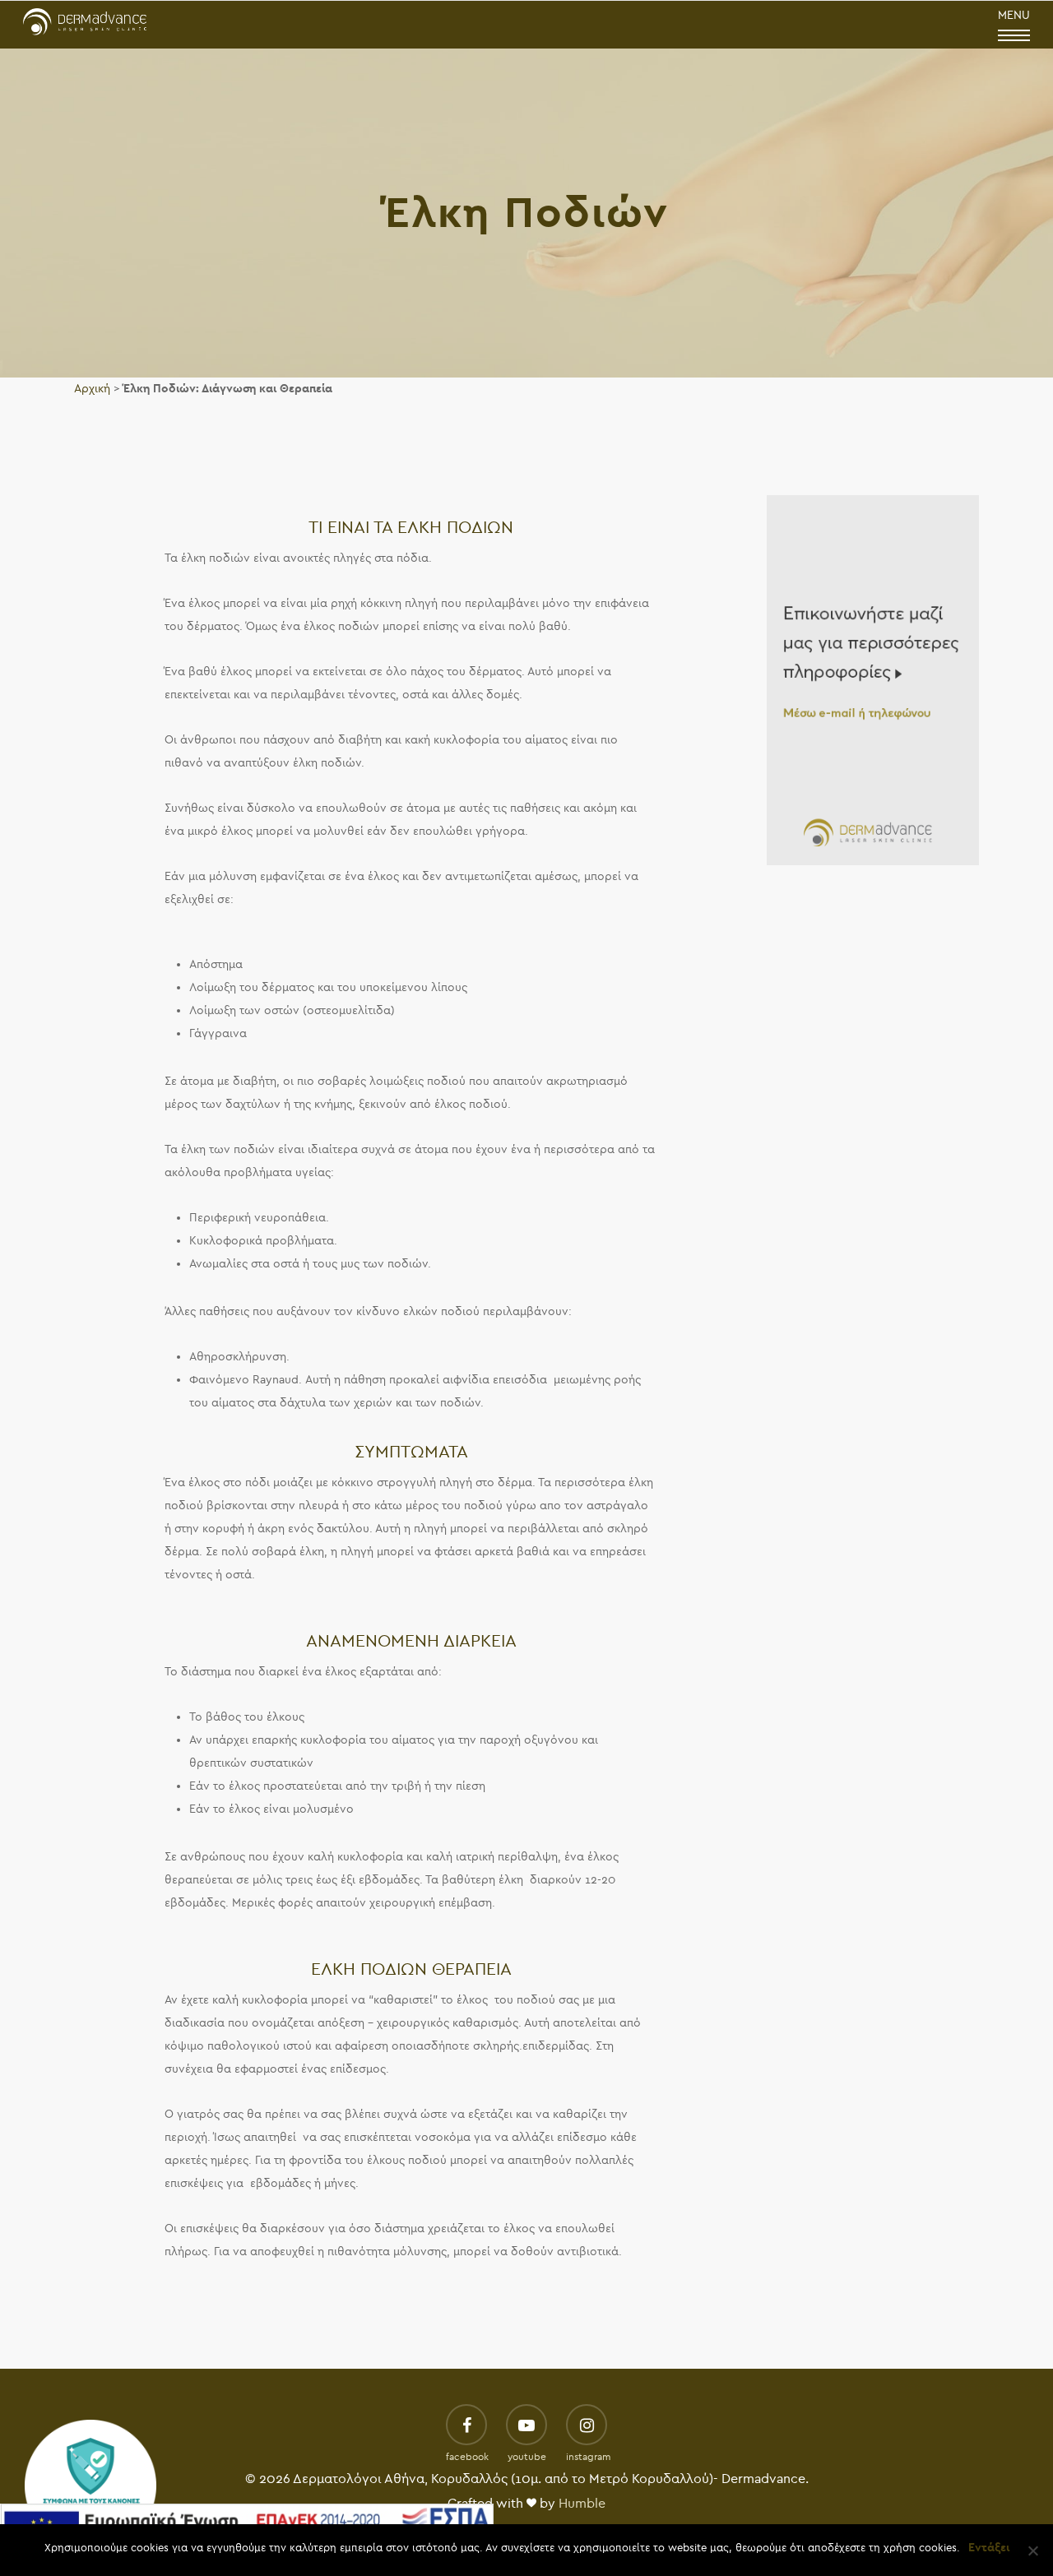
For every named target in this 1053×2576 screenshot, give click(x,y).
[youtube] (526, 2426)
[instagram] (587, 2426)
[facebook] (466, 2426)
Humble (582, 2504)
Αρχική (92, 389)
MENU (1014, 15)
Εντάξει (989, 2548)
